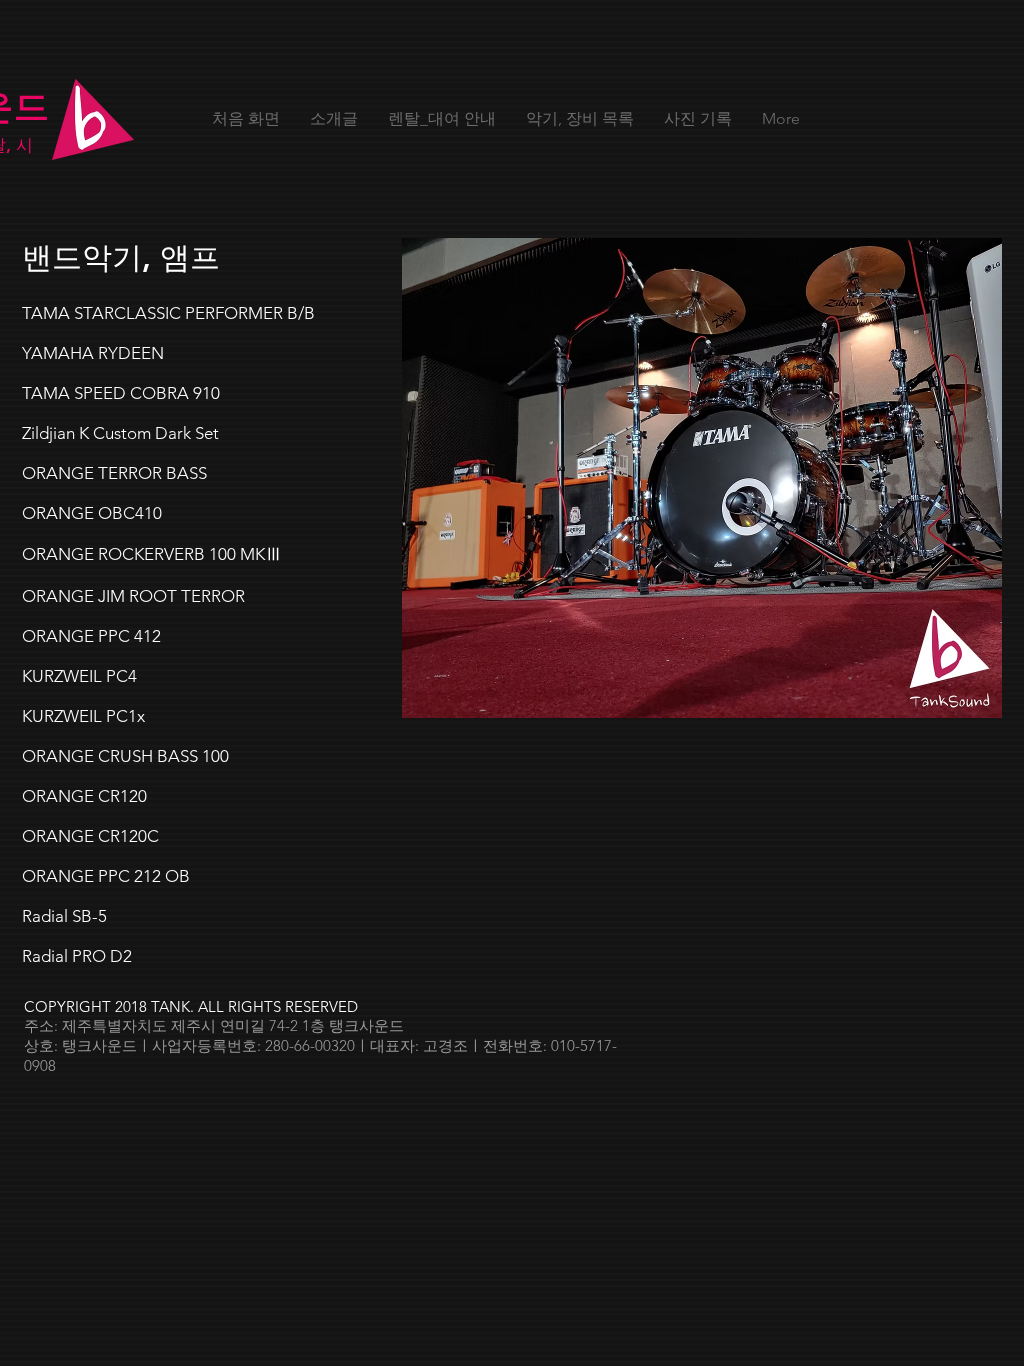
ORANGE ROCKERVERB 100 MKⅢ (152, 554)
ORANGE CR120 (84, 796)
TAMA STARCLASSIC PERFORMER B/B (168, 313)
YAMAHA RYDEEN (93, 353)
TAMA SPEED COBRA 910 (121, 393)
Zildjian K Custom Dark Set (120, 433)
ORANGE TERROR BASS (114, 473)
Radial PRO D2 (77, 956)
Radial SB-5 (64, 916)
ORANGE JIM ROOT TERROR (133, 596)
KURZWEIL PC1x (83, 716)
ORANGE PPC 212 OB (106, 876)
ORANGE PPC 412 (91, 636)
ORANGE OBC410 (92, 513)
